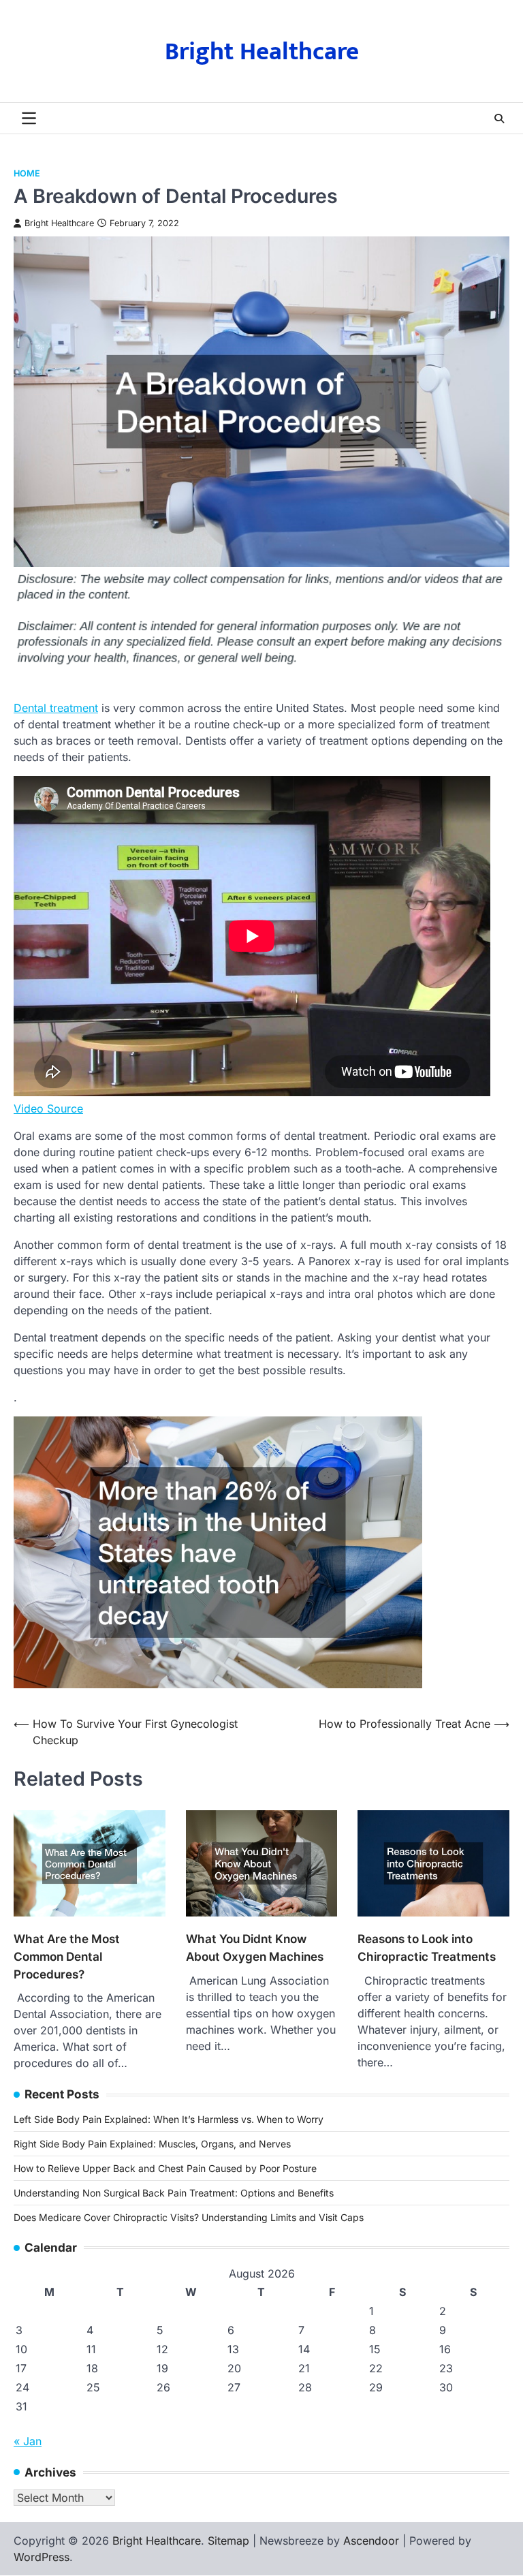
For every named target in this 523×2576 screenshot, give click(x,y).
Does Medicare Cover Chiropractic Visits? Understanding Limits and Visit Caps (189, 2217)
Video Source (48, 1108)
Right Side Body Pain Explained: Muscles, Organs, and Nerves (152, 2144)
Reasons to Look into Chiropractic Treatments (427, 1947)
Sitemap (228, 2541)
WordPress (42, 2557)
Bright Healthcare (262, 52)
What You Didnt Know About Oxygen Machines (255, 1947)
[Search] (499, 119)
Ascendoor (371, 2541)
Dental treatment (56, 708)
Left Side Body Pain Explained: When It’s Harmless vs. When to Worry (169, 2119)
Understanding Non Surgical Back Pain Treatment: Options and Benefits (174, 2193)
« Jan (28, 2441)
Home (27, 173)
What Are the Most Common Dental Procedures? (67, 1956)
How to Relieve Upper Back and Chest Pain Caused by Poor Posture (165, 2168)
